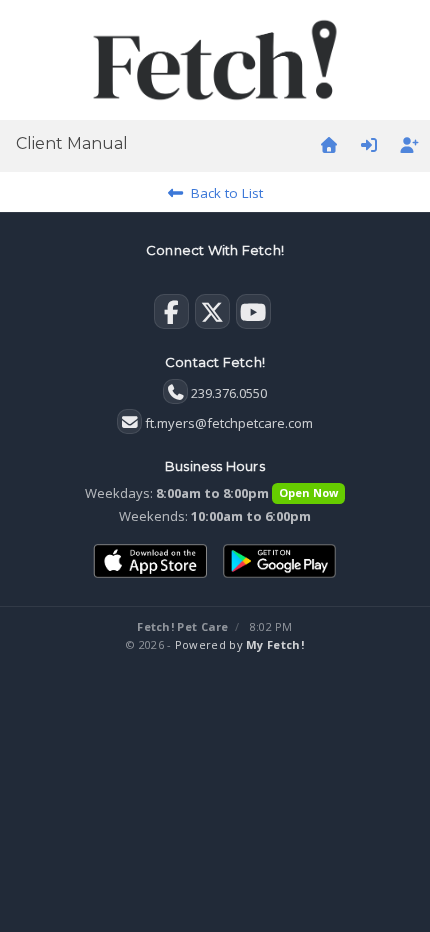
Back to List (223, 193)
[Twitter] (212, 316)
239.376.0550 (229, 393)
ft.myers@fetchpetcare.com (229, 423)
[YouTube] (253, 316)
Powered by (239, 644)
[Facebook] (171, 316)
